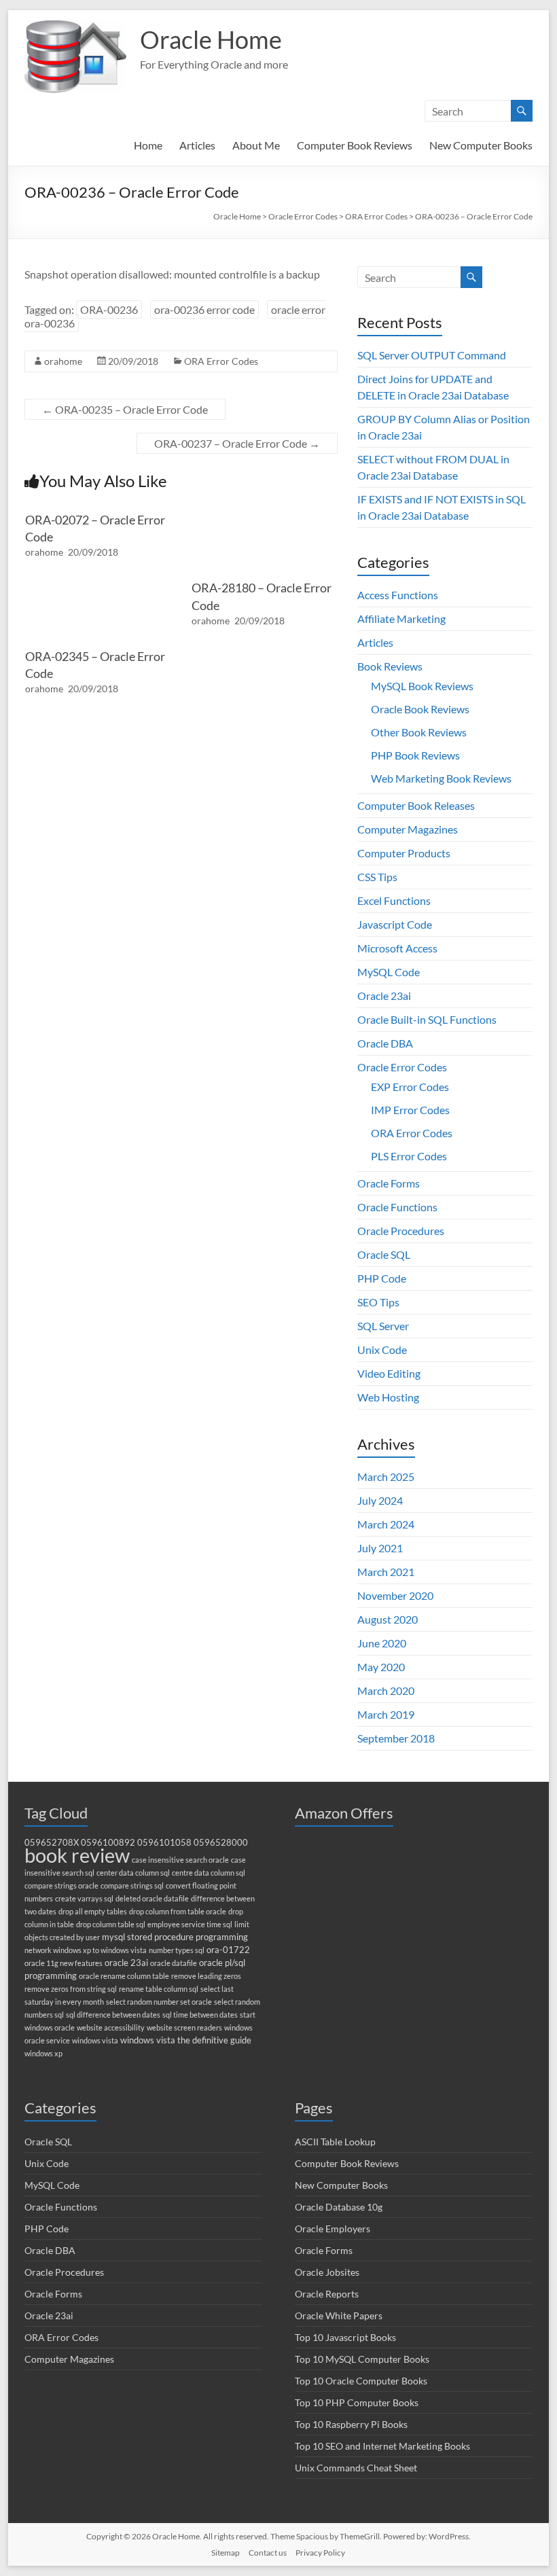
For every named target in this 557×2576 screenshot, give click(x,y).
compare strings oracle (61, 1885)
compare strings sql (132, 1885)
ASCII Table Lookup (335, 2142)
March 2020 (386, 1690)
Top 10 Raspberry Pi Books (351, 2424)
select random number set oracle (159, 2002)
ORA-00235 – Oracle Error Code (125, 409)
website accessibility (111, 2027)
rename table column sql (159, 1989)
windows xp (43, 2053)
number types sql (177, 1950)
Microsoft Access (397, 948)
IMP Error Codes (410, 1110)
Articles (197, 145)
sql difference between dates (113, 2015)
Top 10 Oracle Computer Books (361, 2381)
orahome (63, 361)
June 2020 (382, 1643)
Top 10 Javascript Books (345, 2337)
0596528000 (221, 1843)
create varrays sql (84, 1898)
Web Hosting (388, 1397)
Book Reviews (390, 666)
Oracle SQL (384, 1254)
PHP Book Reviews (415, 755)
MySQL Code (389, 972)
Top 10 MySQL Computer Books (362, 2359)
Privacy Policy (320, 2553)
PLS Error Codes (409, 1156)
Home (148, 145)
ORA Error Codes (221, 361)
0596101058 (164, 1843)
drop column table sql (111, 1924)
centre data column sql (209, 1873)
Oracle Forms (389, 1183)
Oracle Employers (333, 2229)
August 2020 (388, 1619)
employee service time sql (190, 1924)
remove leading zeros (206, 1976)
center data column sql (133, 1873)
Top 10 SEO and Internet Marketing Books (382, 2446)
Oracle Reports (327, 2294)
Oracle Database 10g (339, 2207)
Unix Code (382, 1349)
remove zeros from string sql (71, 1989)
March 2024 (386, 1524)
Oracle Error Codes (402, 1067)
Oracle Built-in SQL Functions (427, 1019)
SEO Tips (378, 1302)
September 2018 (396, 1738)
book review (77, 1855)
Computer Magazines (408, 829)
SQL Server (383, 1326)
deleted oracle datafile (152, 1898)
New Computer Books (481, 145)
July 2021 (380, 1548)
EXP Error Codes (410, 1087)
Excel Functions (394, 900)
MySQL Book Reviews (422, 686)
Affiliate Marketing (401, 619)
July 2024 (380, 1500)
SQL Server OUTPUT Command (432, 355)
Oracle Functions (397, 1207)
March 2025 (386, 1477)
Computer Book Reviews (355, 145)
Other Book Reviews (419, 732)
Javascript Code (395, 924)
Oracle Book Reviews (420, 709)
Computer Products (404, 853)
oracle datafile (174, 1963)
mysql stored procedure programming (175, 1937)
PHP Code (382, 1278)
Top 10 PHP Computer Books (357, 2402)
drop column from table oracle (178, 1911)
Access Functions (398, 595)
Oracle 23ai (384, 996)
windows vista (95, 2040)
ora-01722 (228, 1950)
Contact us (268, 2553)
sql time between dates (200, 2015)
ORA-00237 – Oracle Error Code (237, 443)
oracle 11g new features (64, 1963)
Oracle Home (211, 39)
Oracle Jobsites (327, 2272)
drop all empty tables (93, 1911)
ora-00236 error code (204, 309)
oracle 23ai (126, 1963)
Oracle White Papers (339, 2315)
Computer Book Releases (416, 805)
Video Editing (389, 1373)
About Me (256, 145)
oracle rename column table (124, 1976)
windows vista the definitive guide (186, 2040)
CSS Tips (377, 877)
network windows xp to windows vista (86, 1950)
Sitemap (226, 2553)
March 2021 (386, 1572)
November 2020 (395, 1595)
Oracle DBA (385, 1043)
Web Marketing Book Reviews (441, 778)
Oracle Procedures (401, 1231)
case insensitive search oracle (180, 1860)
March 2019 (386, 1714)
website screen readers (184, 2027)
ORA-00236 (109, 309)
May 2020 (381, 1667)
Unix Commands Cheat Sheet (356, 2468)
